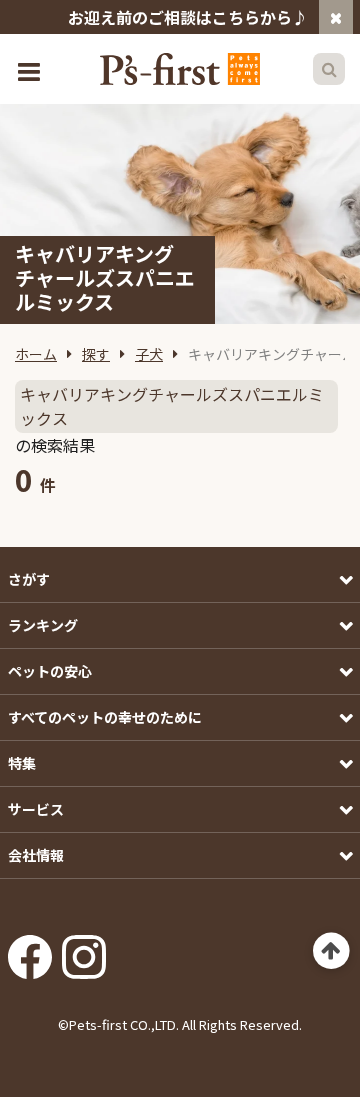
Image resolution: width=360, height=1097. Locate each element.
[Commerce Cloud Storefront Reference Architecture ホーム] (180, 69)
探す (96, 354)
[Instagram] (84, 950)
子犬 (149, 354)
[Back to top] (331, 951)
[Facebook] (30, 950)
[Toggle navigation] (31, 69)
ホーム (36, 354)
